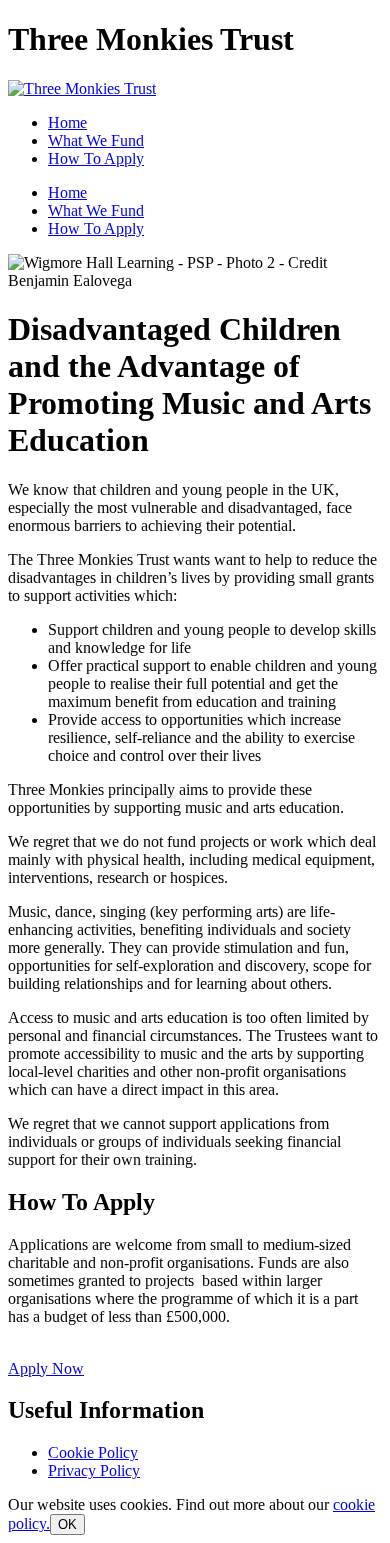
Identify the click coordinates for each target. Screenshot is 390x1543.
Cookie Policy (93, 1452)
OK (67, 1524)
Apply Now (46, 1368)
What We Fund (96, 140)
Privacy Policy (94, 1470)
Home (67, 122)
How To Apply (96, 158)
